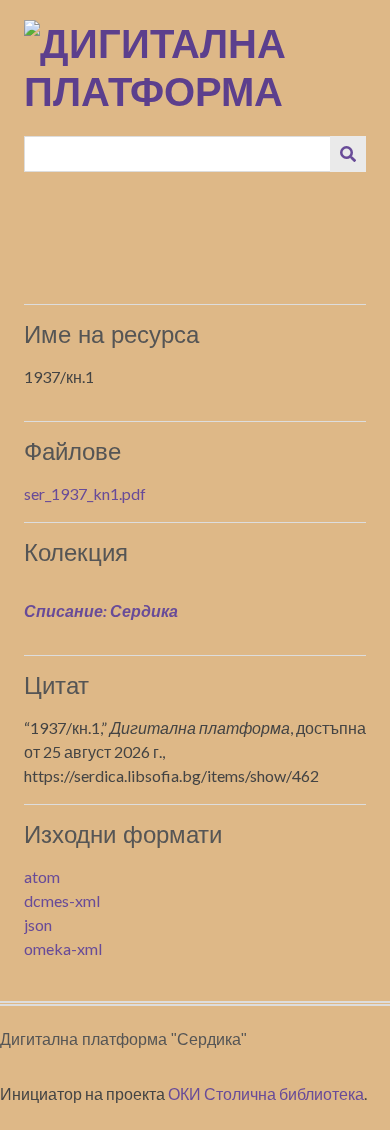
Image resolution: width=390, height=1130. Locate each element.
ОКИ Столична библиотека (266, 1093)
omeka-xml (63, 948)
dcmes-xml (62, 900)
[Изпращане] (348, 154)
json (38, 924)
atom (42, 876)
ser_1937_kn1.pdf (85, 493)
